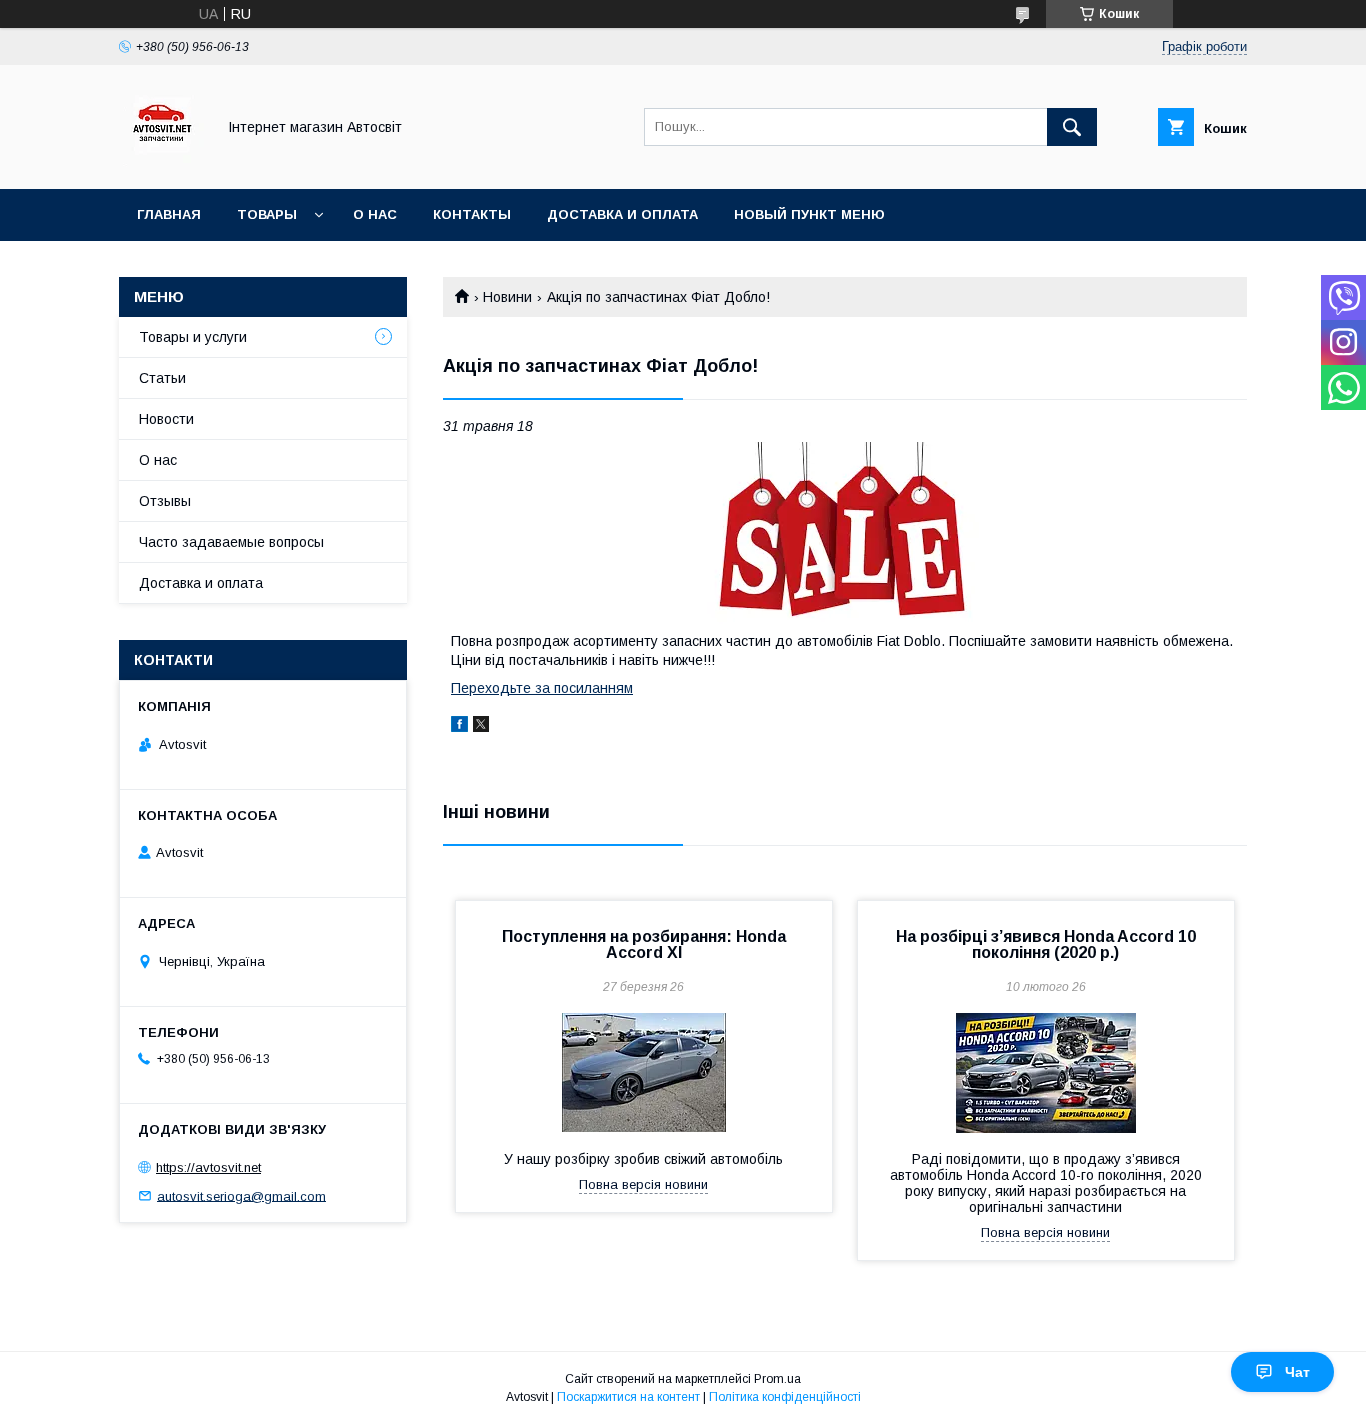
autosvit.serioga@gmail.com (241, 1195)
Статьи (162, 378)
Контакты (472, 214)
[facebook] (459, 727)
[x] (481, 727)
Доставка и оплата (622, 214)
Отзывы (165, 501)
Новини (507, 297)
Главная (169, 214)
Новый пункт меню (809, 214)
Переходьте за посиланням (542, 688)
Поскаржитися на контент (628, 1397)
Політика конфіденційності (785, 1397)
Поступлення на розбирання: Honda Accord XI (644, 944)
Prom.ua (777, 1379)
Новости (166, 419)
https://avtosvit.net (208, 1167)
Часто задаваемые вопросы (231, 542)
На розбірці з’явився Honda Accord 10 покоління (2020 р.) (1046, 944)
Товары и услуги (193, 337)
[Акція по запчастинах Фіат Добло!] (845, 533)
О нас (375, 214)
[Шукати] (1072, 127)
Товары (267, 214)
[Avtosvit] (161, 163)
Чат (1297, 1372)
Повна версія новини (643, 1184)
